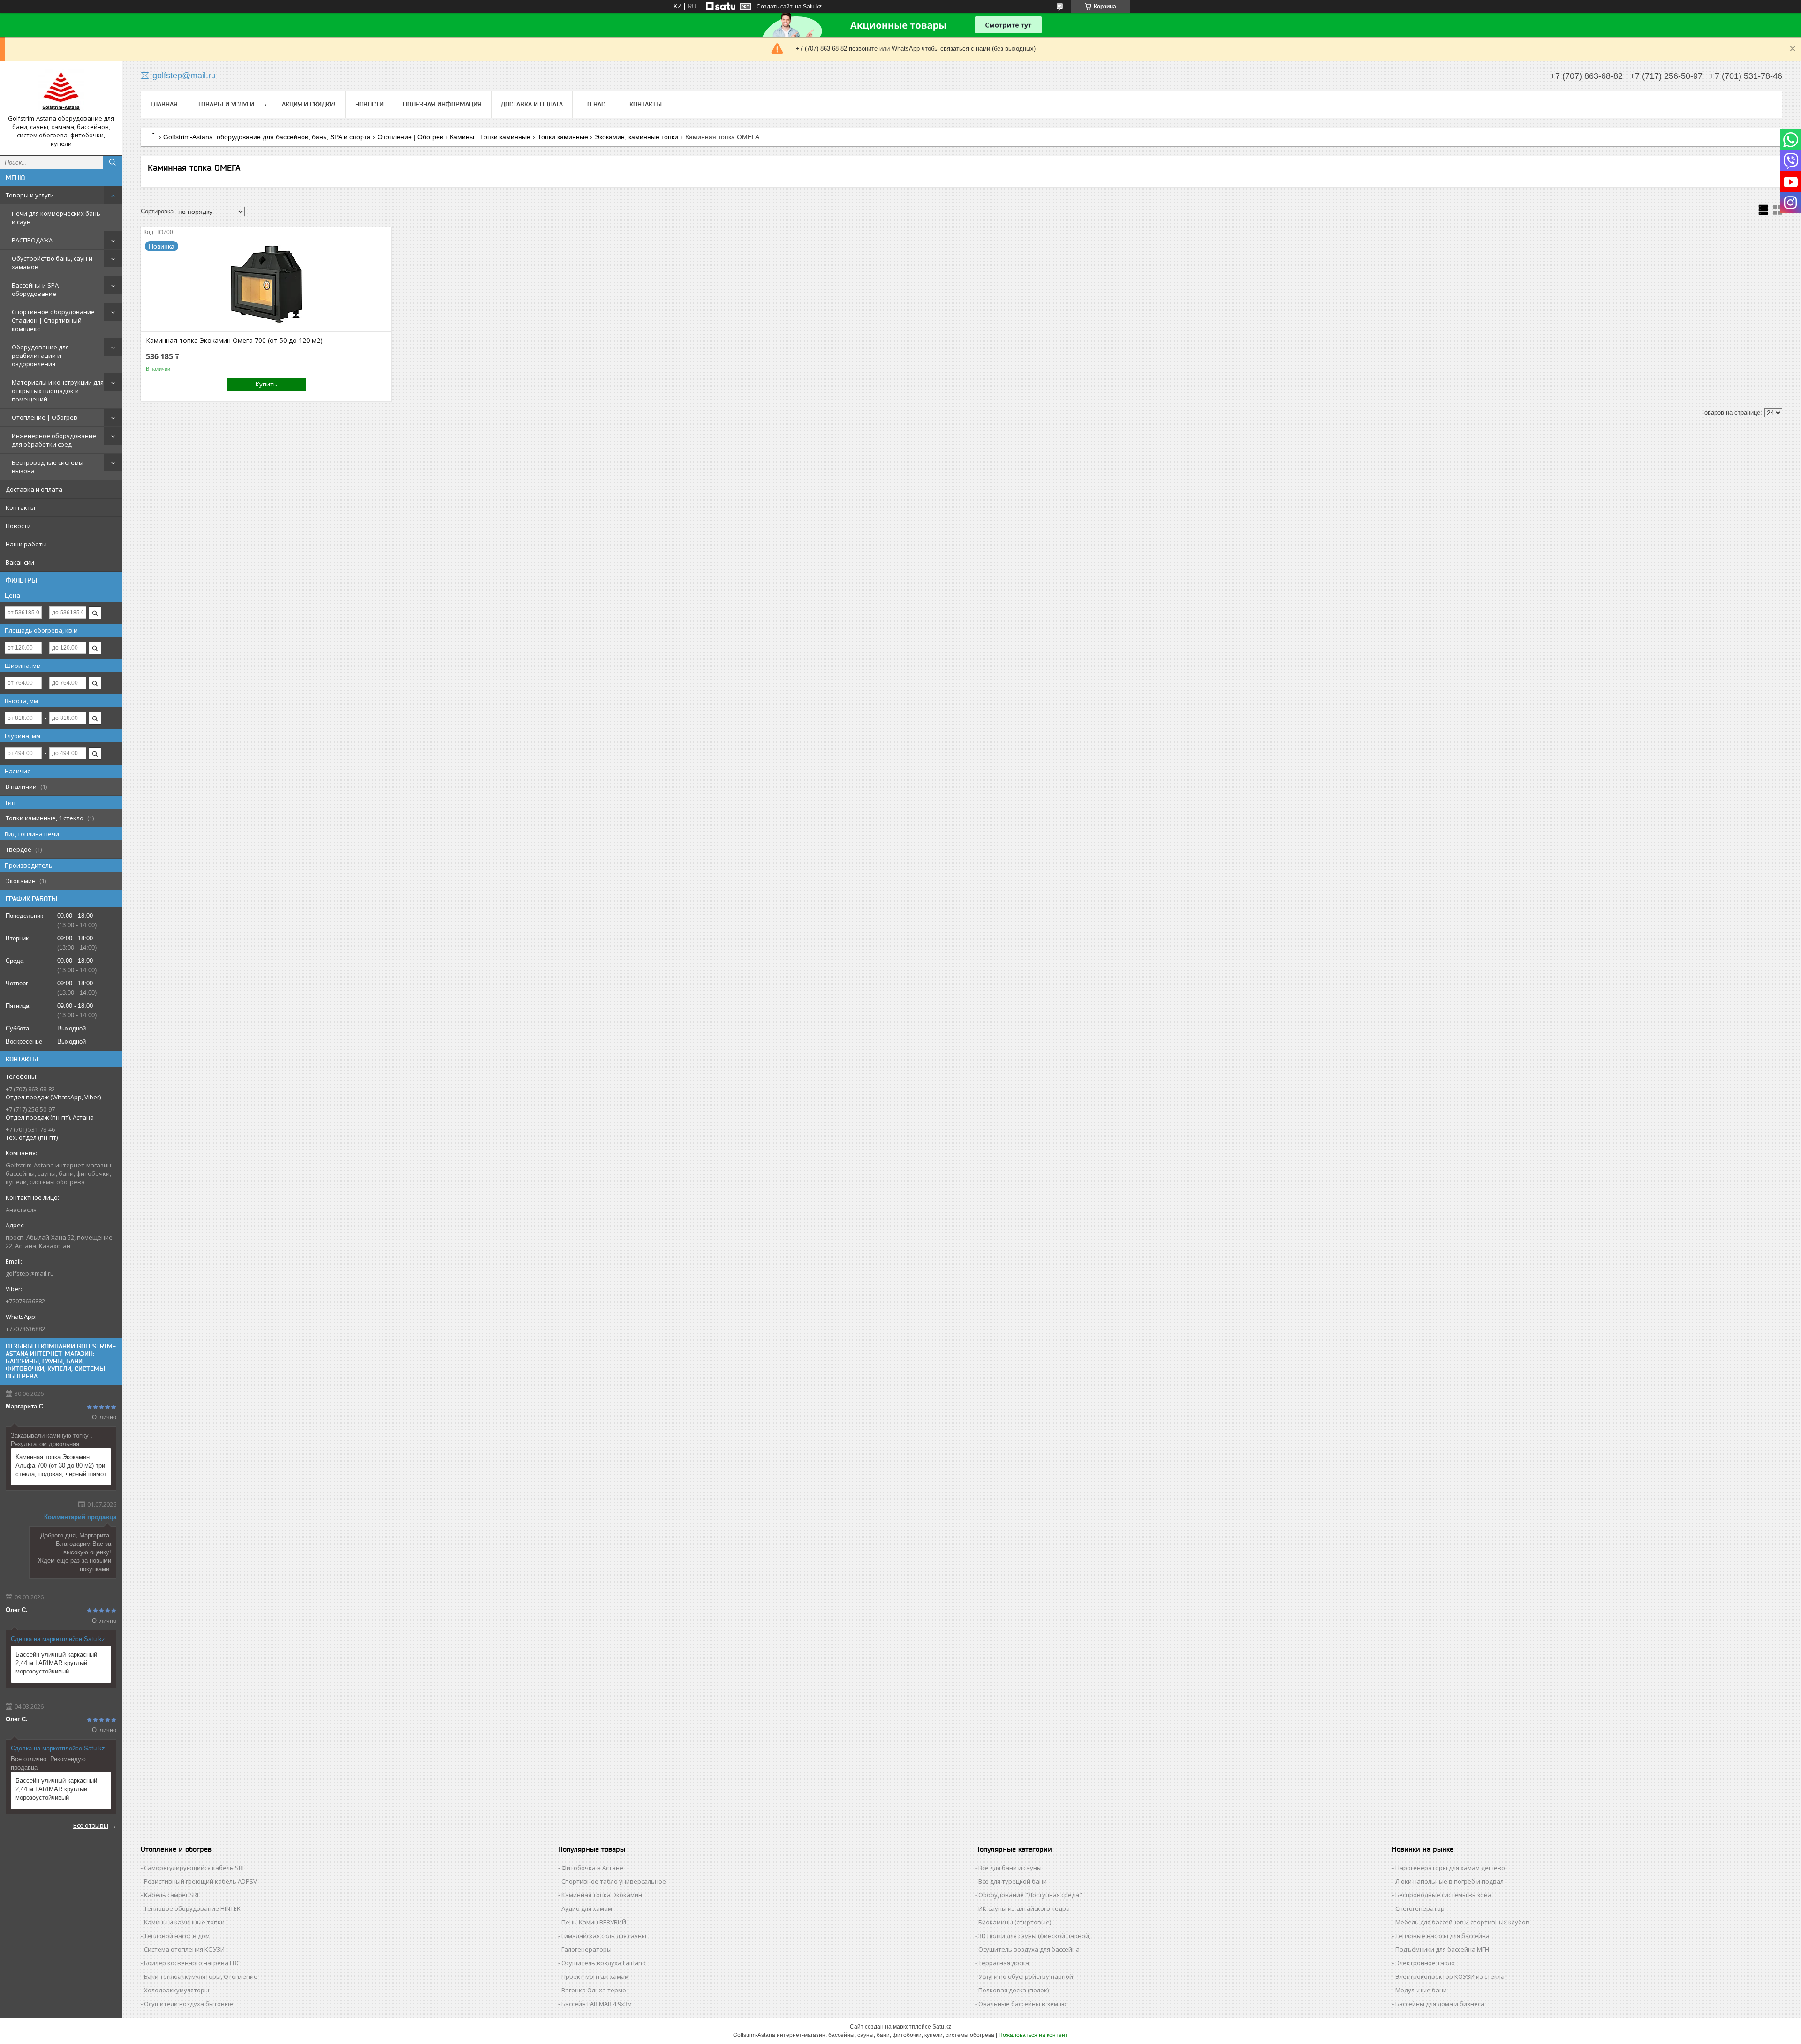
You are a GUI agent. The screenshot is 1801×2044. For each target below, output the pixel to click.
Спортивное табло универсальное (614, 1881)
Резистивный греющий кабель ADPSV (201, 1881)
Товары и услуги (30, 195)
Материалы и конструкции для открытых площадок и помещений (58, 391)
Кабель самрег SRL (172, 1895)
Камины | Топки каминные (490, 137)
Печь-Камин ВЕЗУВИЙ (594, 1922)
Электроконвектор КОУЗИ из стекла (1450, 1976)
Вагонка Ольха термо (594, 1990)
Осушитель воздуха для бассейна (1029, 1949)
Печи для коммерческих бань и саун (56, 218)
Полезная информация (442, 104)
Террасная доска (1004, 1963)
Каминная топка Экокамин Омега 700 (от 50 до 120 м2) (234, 341)
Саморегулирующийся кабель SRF (195, 1868)
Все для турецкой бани (1013, 1881)
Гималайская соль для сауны (604, 1936)
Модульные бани (1421, 1990)
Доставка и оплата (34, 489)
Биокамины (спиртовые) (1015, 1922)
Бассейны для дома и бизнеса (1440, 2004)
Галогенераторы (586, 1949)
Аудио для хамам (587, 1908)
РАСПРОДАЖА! (33, 240)
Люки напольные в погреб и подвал (1449, 1881)
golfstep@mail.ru (30, 1273)
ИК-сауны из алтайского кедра (1024, 1908)
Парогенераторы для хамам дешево (1450, 1868)
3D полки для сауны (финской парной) (1034, 1936)
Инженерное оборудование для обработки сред (54, 440)
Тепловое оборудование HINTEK (192, 1908)
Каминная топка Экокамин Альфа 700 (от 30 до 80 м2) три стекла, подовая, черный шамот (61, 1465)
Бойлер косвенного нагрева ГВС (192, 1963)
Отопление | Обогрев (45, 417)
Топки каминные (563, 137)
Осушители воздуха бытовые (189, 2004)
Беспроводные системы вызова (48, 467)
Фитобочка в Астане (592, 1868)
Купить (266, 384)
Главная (164, 104)
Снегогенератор (1420, 1908)
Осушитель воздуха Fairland (604, 1963)
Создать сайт (775, 7)
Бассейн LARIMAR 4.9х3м (597, 2004)
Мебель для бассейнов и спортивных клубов (1462, 1922)
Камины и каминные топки (184, 1922)
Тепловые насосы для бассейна (1442, 1936)
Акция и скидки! (309, 104)
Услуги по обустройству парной (1026, 1976)
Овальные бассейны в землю (1022, 2004)
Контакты (20, 507)
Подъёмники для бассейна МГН (1442, 1949)
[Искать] (113, 162)
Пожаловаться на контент (1033, 2035)
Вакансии (20, 562)
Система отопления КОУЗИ (184, 1949)
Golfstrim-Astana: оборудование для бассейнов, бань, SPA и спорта (267, 137)
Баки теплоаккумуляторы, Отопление (201, 1976)
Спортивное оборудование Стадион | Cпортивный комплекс (53, 320)
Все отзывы (91, 1825)
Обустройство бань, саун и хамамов (52, 263)
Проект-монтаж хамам (595, 1976)
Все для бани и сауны (1010, 1868)
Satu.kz (942, 2027)
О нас (596, 104)
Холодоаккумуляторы (177, 1990)
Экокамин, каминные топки (636, 137)
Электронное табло (1425, 1963)
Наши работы (26, 544)
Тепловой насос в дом (177, 1936)
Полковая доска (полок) (1014, 1990)
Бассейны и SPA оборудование (35, 289)
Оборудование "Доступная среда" (1030, 1895)
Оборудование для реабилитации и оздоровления (40, 356)
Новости (18, 526)
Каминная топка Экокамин (602, 1895)
